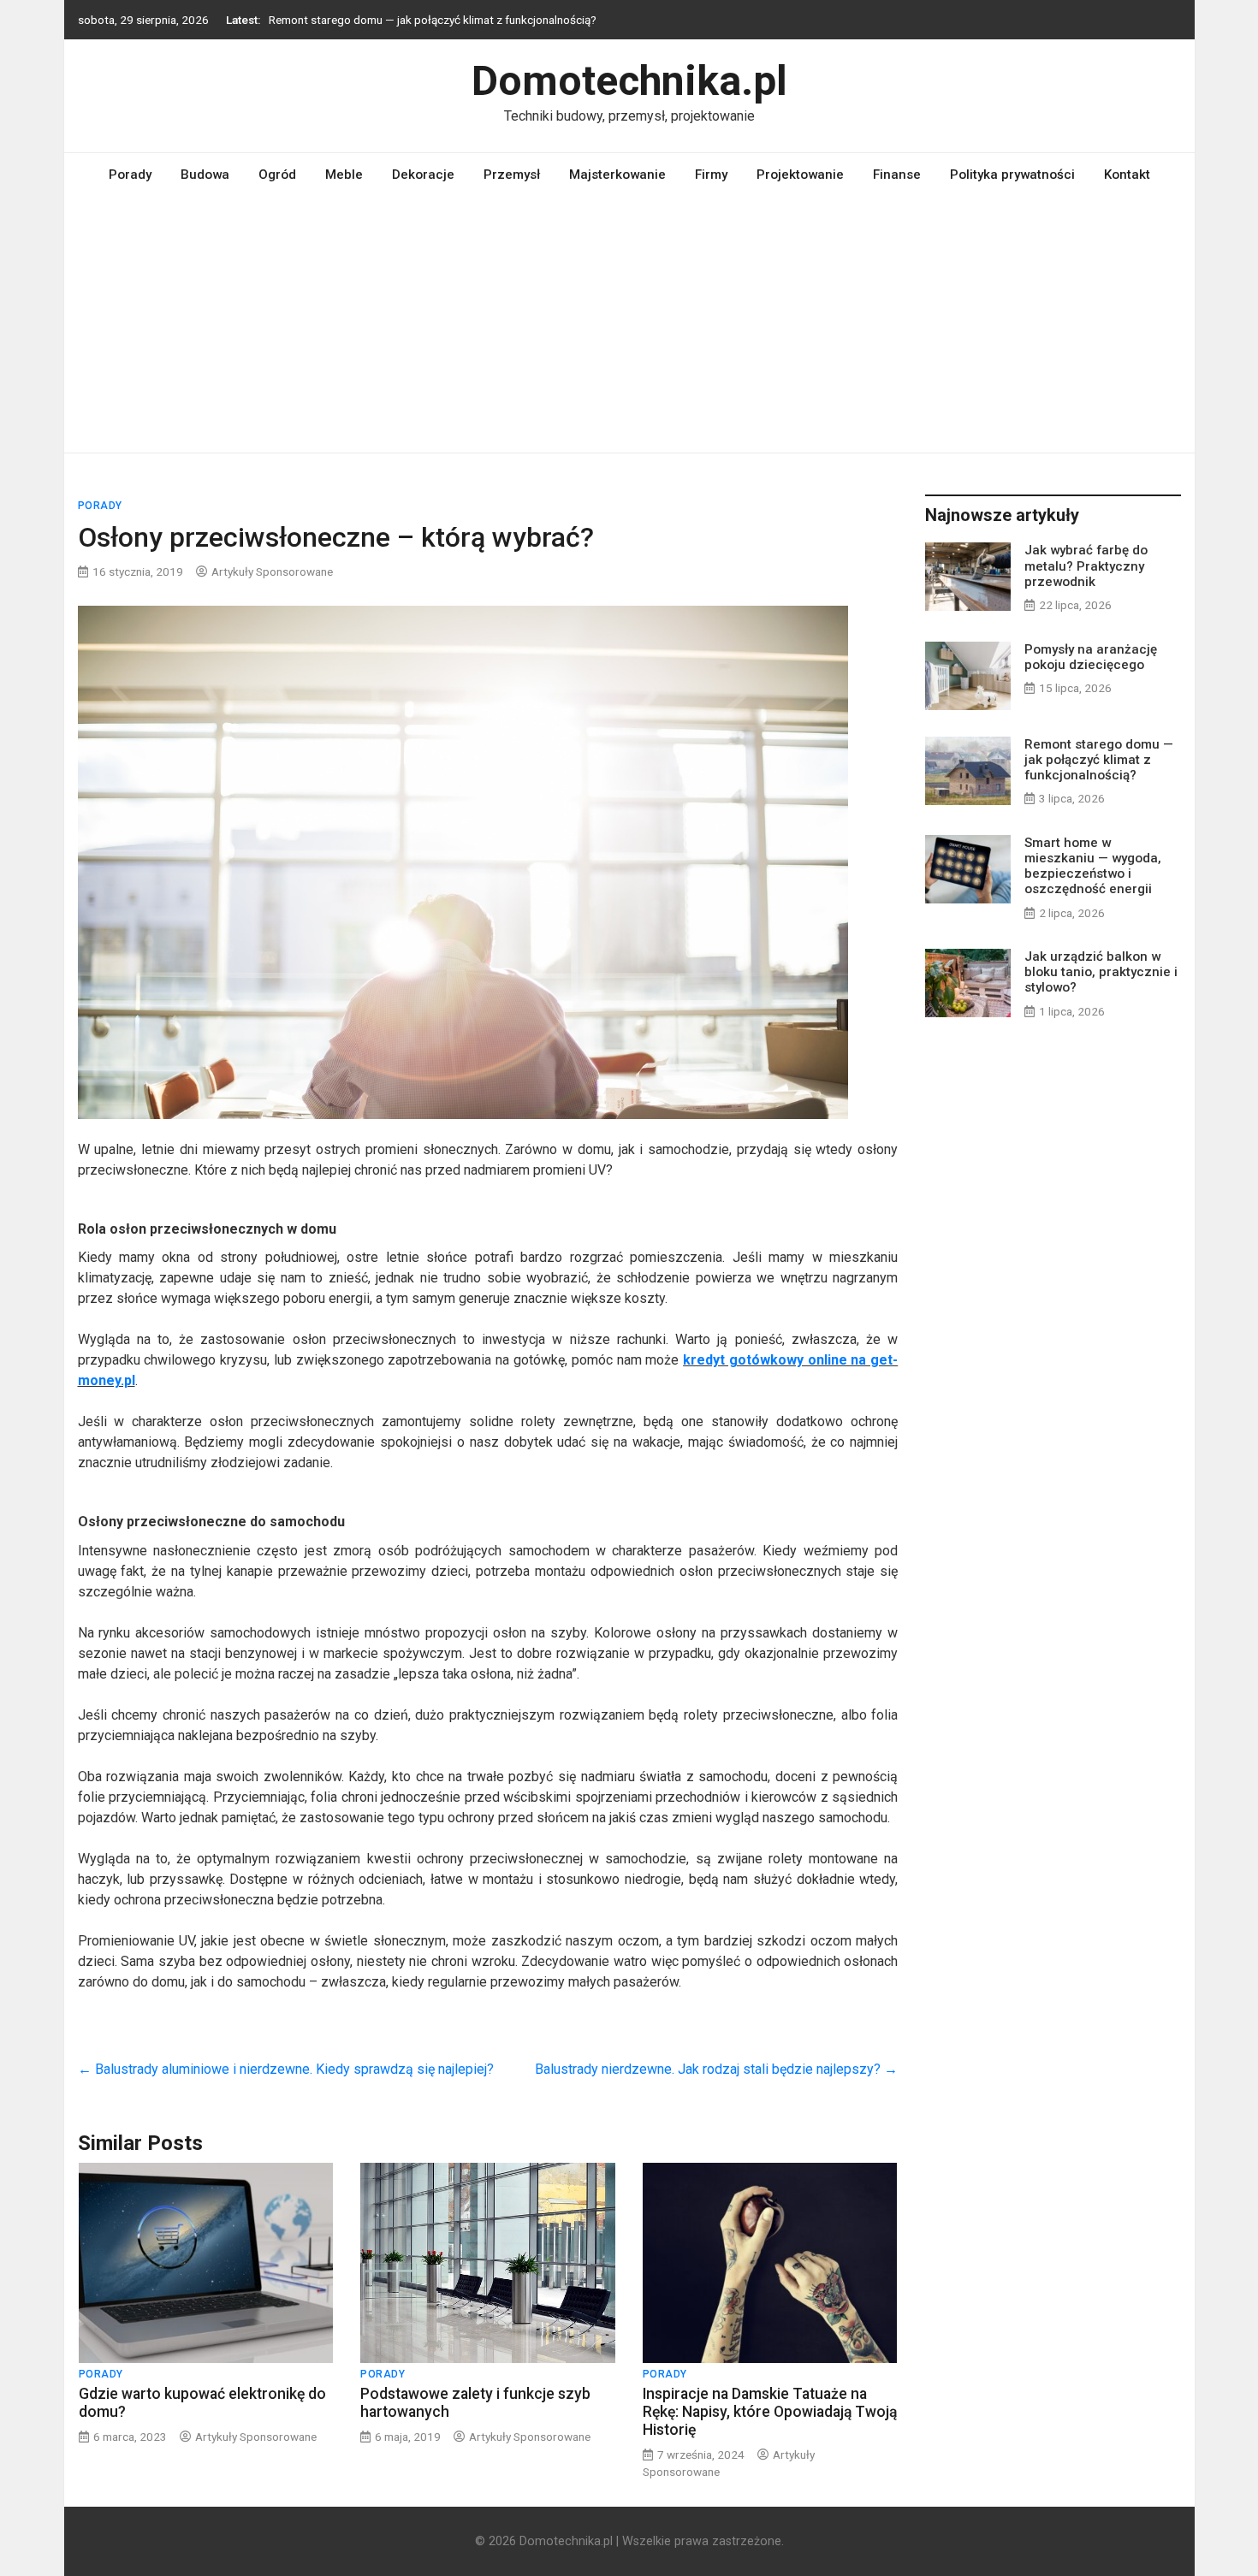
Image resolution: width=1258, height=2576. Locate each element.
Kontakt (1127, 175)
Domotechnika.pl (629, 81)
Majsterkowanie (617, 175)
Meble (344, 175)
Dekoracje (423, 175)
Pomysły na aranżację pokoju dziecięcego (1091, 657)
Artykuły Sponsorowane (272, 571)
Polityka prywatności (1012, 175)
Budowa (205, 175)
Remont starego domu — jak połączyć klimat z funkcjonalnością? (433, 20)
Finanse (897, 175)
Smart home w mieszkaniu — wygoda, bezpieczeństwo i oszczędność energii (1093, 866)
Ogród (277, 175)
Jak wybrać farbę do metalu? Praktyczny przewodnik (1086, 566)
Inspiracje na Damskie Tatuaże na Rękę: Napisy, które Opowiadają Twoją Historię (770, 2412)
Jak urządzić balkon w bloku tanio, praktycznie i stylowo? (1101, 972)
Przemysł (512, 175)
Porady (130, 175)
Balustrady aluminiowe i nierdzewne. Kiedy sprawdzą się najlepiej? (286, 2069)
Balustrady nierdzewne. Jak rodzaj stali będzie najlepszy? (716, 2069)
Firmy (711, 175)
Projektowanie (800, 175)
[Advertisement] (629, 324)
